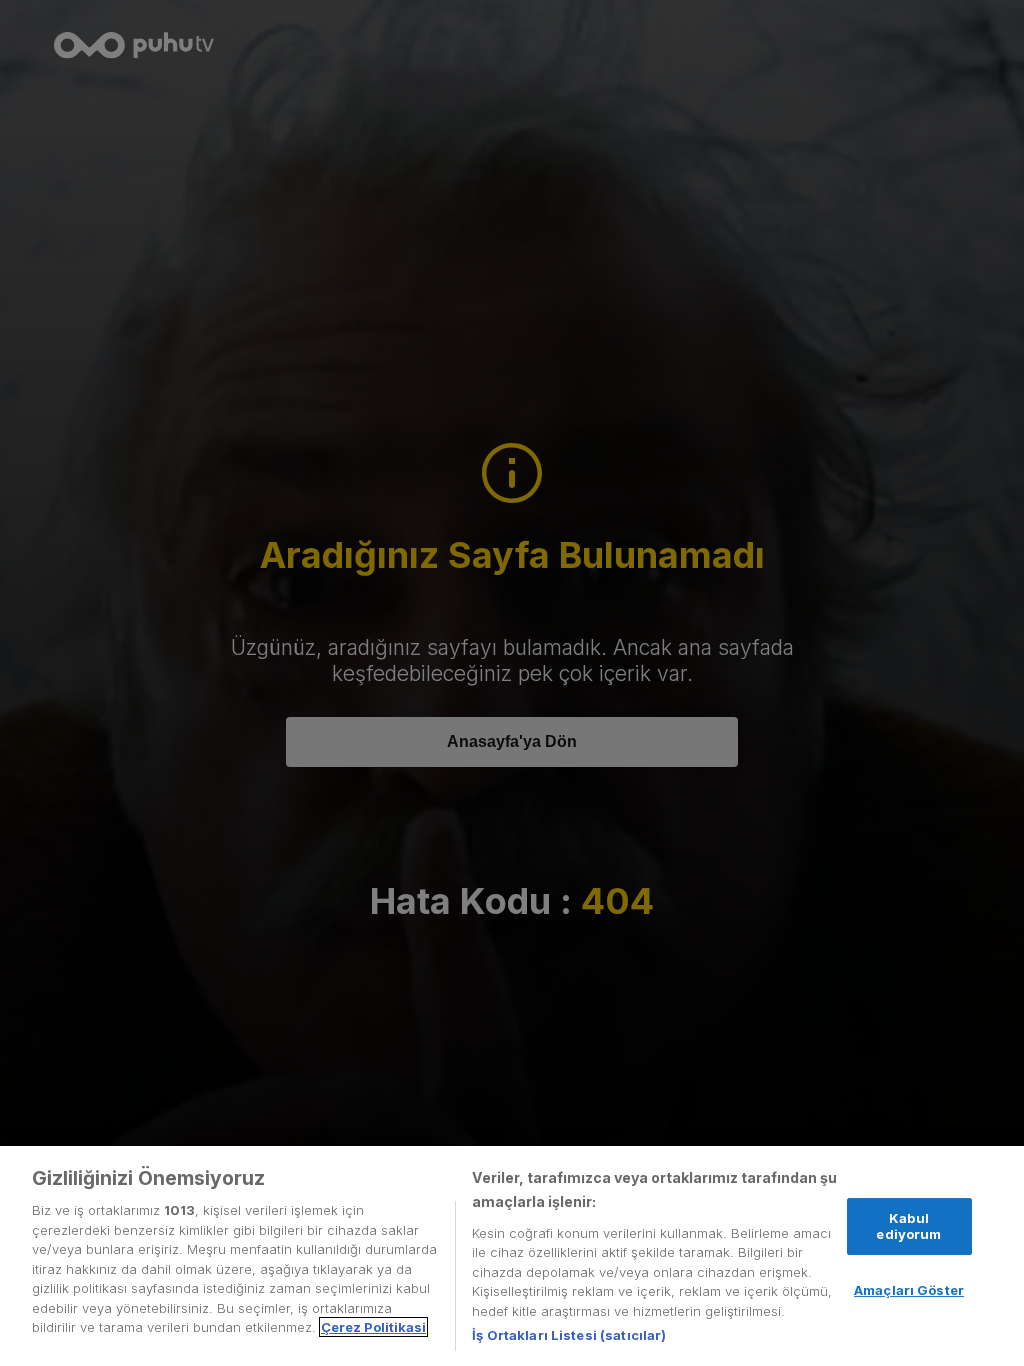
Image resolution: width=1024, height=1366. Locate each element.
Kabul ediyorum (908, 1226)
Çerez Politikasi (373, 1327)
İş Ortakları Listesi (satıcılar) (569, 1335)
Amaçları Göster (909, 1290)
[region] (512, 1256)
